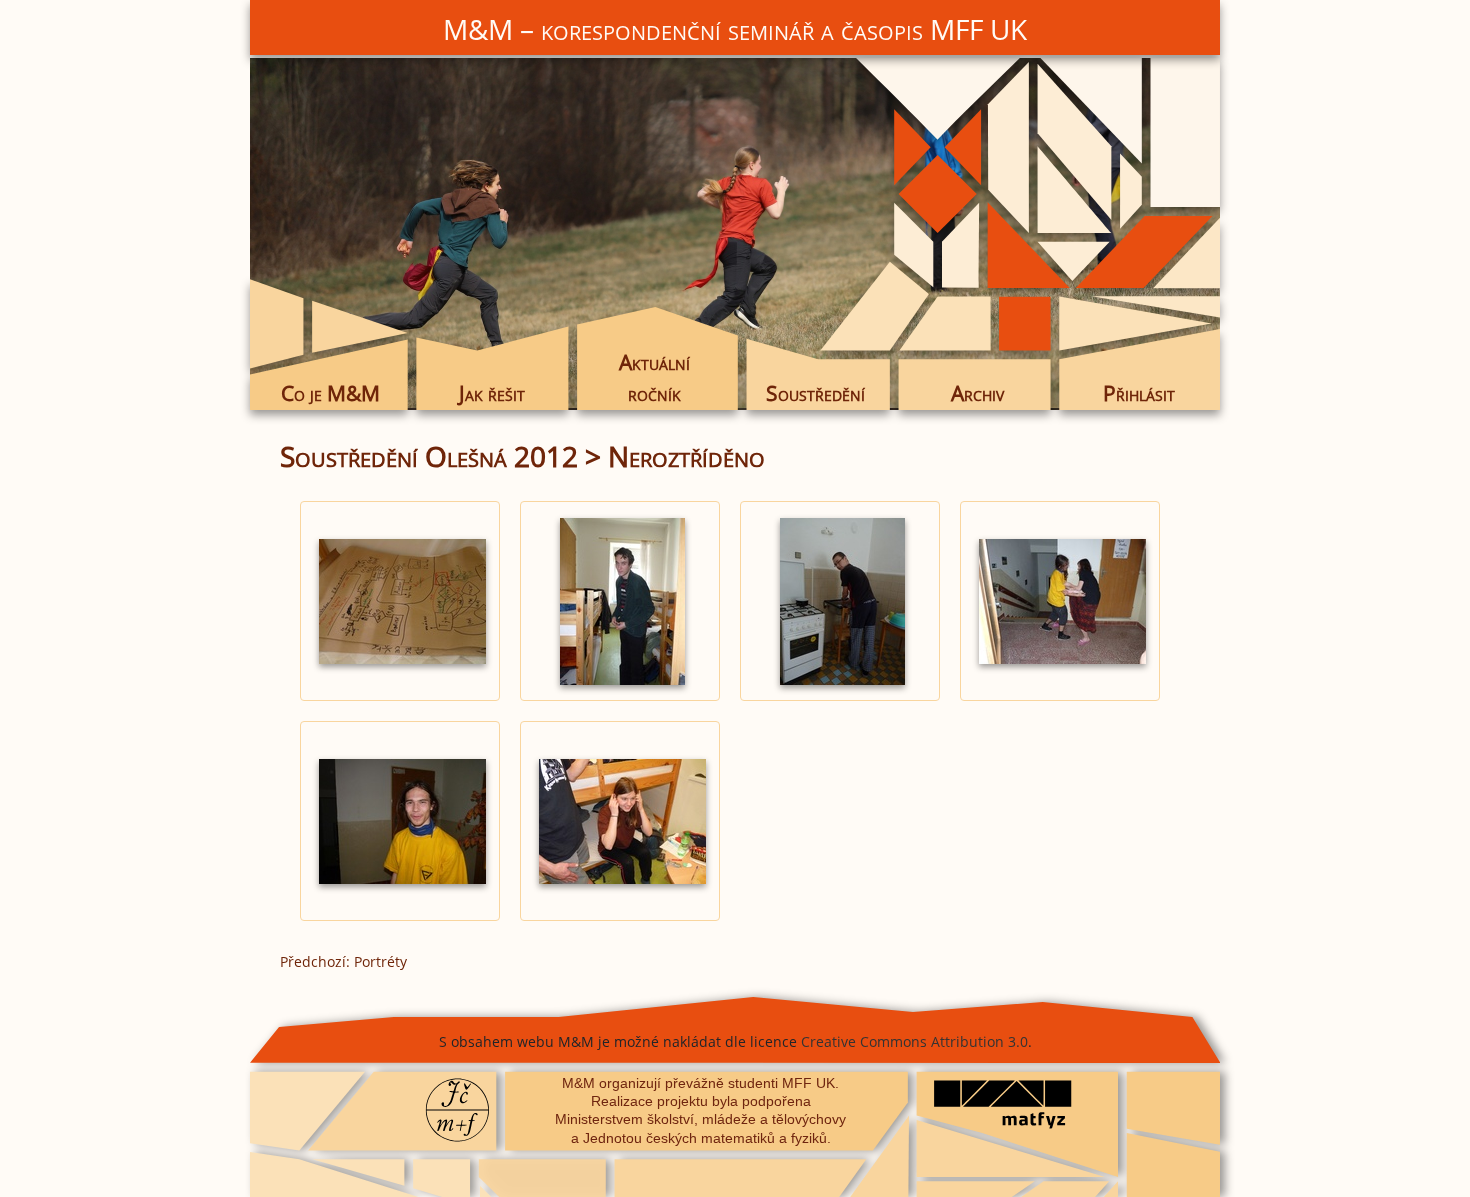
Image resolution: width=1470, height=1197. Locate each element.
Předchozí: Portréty (343, 961)
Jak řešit (492, 393)
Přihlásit (1139, 393)
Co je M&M (330, 393)
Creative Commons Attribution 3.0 (914, 1041)
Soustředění (815, 393)
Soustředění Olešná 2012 (429, 456)
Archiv (977, 393)
